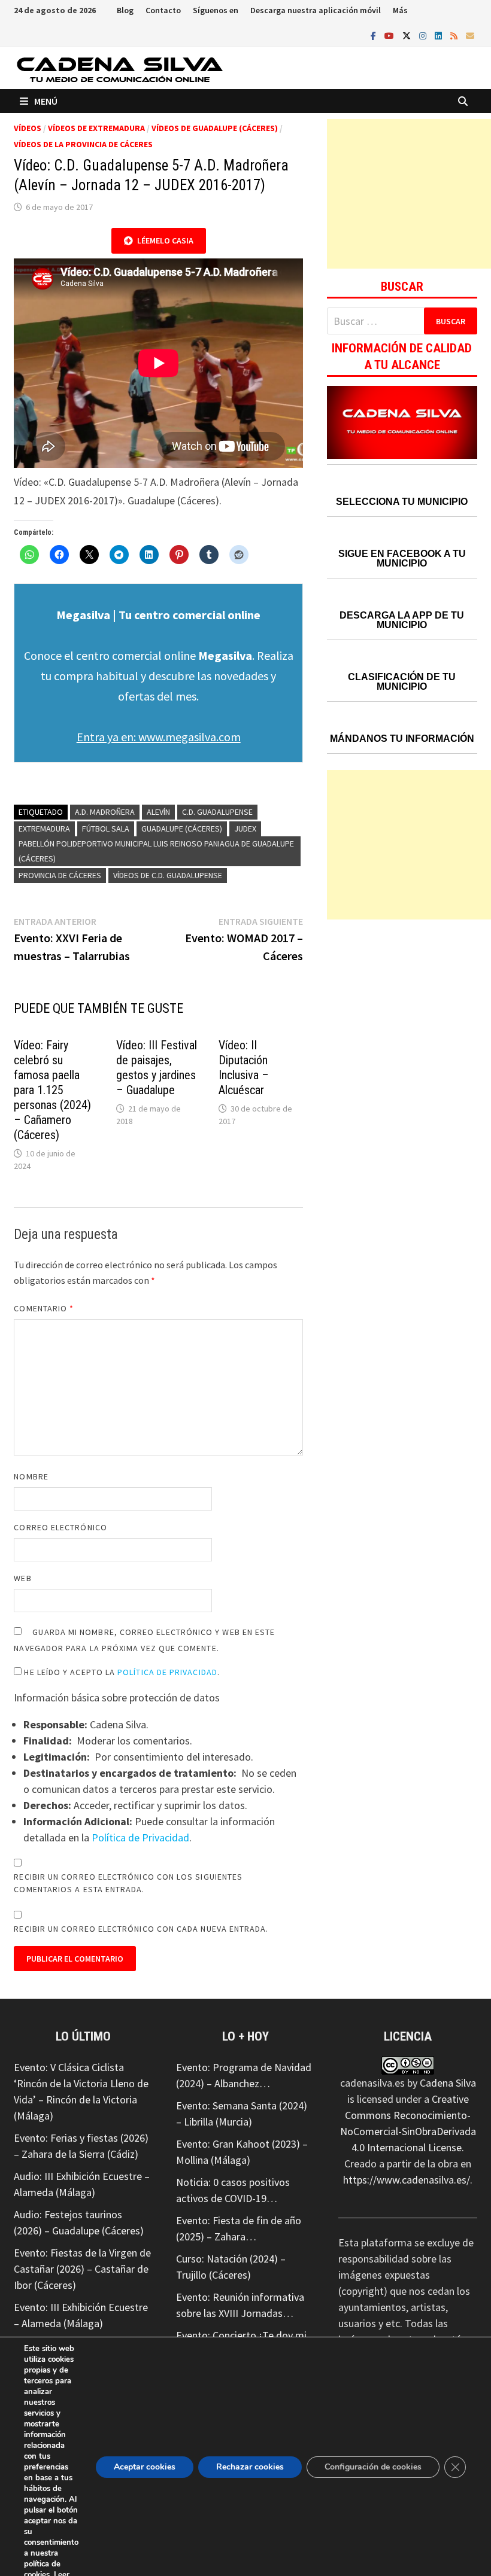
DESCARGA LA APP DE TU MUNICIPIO (402, 620)
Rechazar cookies (250, 2467)
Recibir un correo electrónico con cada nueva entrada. (141, 1929)
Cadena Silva (448, 2083)
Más (400, 10)
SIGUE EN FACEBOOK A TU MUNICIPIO (402, 558)
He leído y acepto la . (121, 1672)
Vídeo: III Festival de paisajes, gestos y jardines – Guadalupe (157, 1068)
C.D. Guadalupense (217, 812)
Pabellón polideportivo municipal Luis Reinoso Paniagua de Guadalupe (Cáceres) (156, 851)
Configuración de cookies (373, 2467)
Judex (245, 829)
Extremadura (44, 829)
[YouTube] (390, 35)
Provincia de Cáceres (60, 875)
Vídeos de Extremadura (96, 128)
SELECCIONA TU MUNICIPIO (402, 502)
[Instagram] (424, 35)
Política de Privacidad (167, 1672)
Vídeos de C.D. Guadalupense (168, 875)
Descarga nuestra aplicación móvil (316, 10)
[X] (408, 35)
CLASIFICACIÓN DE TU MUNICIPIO (402, 682)
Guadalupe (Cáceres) (182, 829)
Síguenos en (216, 10)
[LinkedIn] (440, 35)
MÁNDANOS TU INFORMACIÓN (402, 739)
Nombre (31, 1476)
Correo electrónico (60, 1527)
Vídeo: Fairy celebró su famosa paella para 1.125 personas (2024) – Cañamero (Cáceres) (52, 1090)
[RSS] (455, 35)
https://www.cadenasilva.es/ (407, 2180)
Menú (46, 101)
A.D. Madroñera (105, 812)
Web (22, 1578)
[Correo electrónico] (470, 35)
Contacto (163, 10)
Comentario (44, 1308)
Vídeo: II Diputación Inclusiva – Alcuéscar (244, 1068)
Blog (125, 10)
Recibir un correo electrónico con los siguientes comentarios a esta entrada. (128, 1883)
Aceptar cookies (145, 2467)
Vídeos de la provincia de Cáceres (83, 144)
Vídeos (28, 128)
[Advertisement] (409, 194)
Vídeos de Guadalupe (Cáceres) (215, 128)
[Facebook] (375, 35)
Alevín (158, 812)
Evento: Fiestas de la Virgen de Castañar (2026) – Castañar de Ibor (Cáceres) (82, 2269)
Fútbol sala (106, 829)
